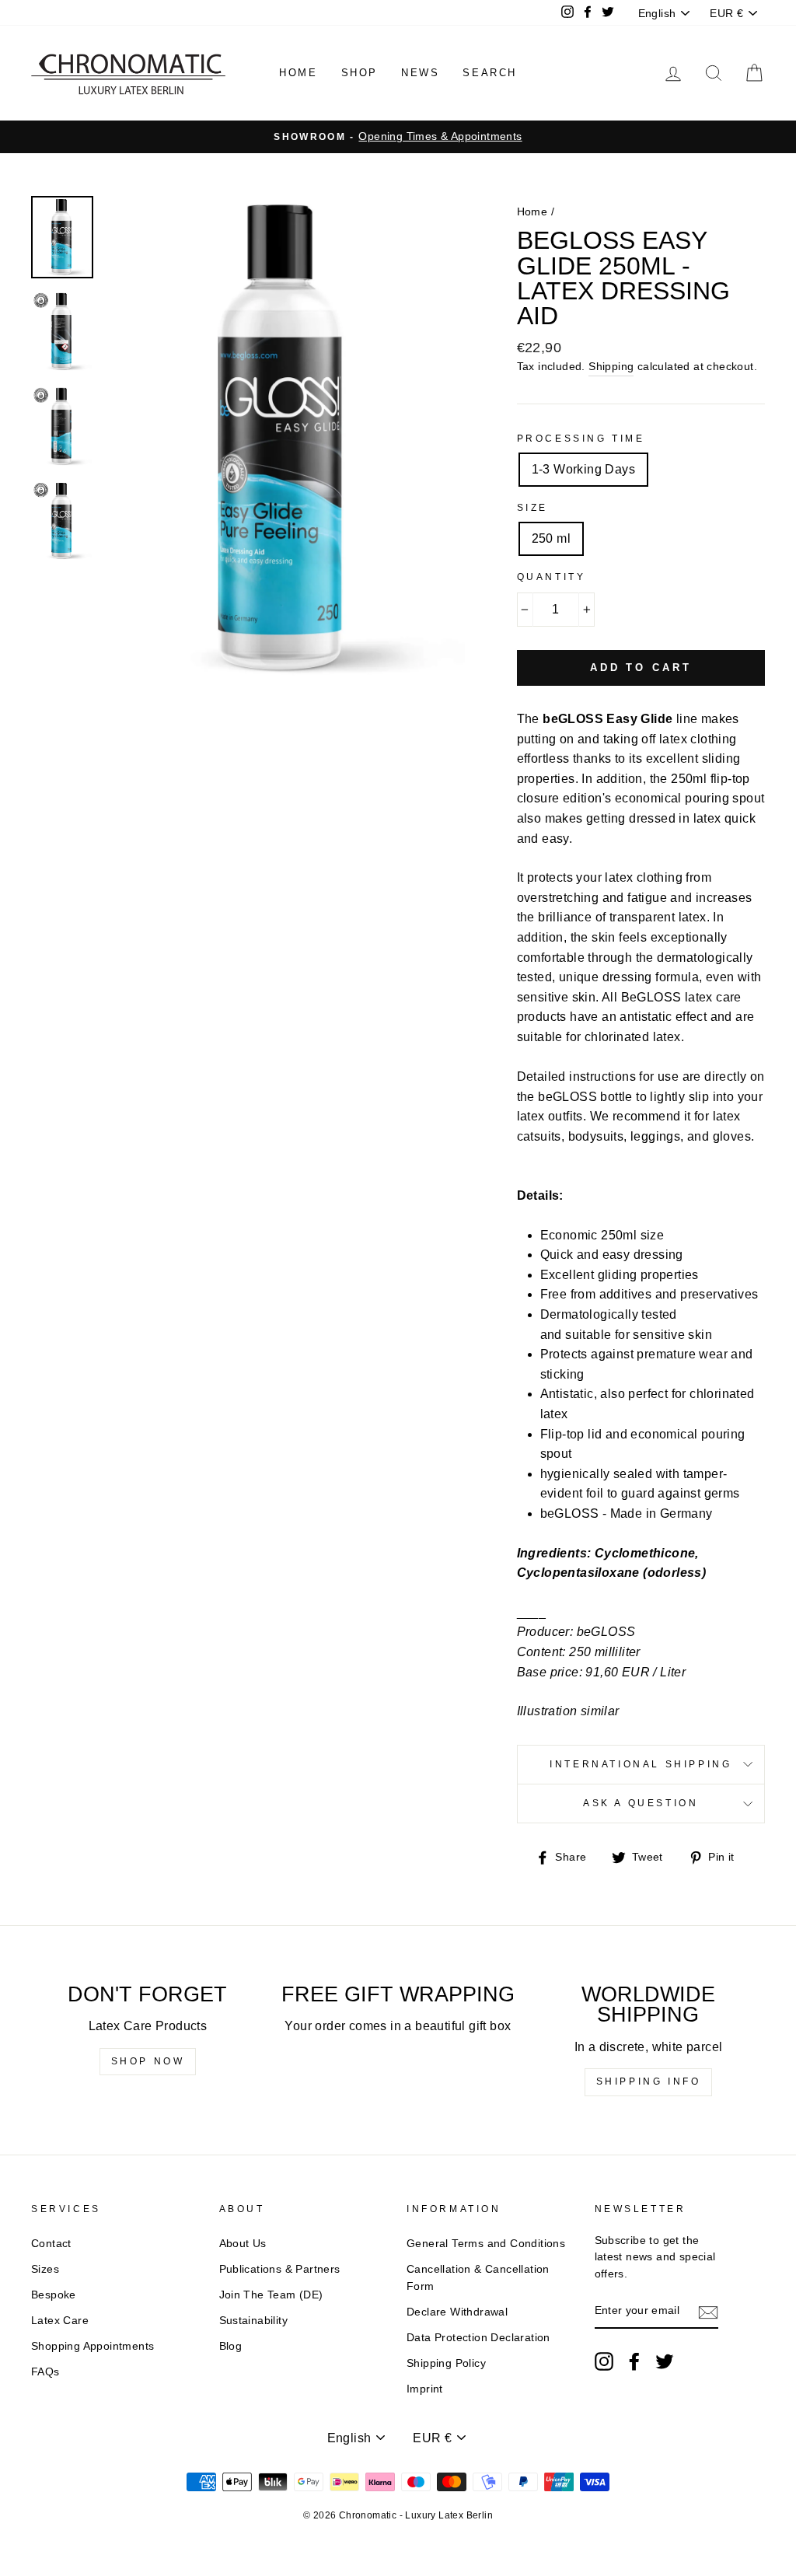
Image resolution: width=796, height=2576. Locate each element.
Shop (360, 73)
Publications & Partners (280, 2269)
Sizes (45, 2269)
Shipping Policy (446, 2363)
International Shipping (641, 1764)
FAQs (45, 2372)
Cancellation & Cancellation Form (478, 2278)
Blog (231, 2346)
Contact (51, 2244)
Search (490, 73)
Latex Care (60, 2321)
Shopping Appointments (93, 2346)
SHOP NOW (148, 2061)
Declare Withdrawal (457, 2312)
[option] (398, 137)
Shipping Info (649, 2081)
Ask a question (641, 1803)
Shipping (611, 367)
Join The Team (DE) (271, 2295)
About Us (243, 2244)
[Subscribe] (708, 2312)
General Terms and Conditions (486, 2244)
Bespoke (54, 2295)
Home (298, 73)
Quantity (552, 577)
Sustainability (254, 2321)
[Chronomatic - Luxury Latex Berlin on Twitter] (665, 2361)
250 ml (551, 538)
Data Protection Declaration (478, 2338)
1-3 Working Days (583, 469)
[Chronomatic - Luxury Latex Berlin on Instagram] (604, 2361)
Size (532, 508)
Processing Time (581, 439)
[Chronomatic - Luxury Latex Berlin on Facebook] (634, 2361)
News (420, 73)
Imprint (425, 2389)
